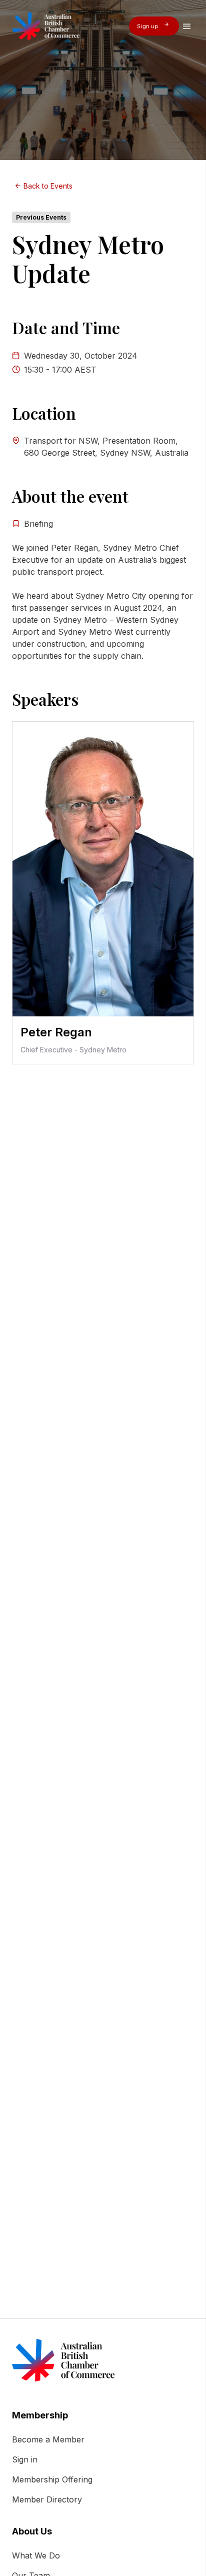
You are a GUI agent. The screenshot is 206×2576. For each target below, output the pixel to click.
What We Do (36, 2555)
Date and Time (66, 328)
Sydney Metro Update (88, 259)
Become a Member (48, 2439)
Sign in (25, 2459)
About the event (70, 496)
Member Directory (47, 2499)
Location (44, 413)
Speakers (45, 699)
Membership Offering (52, 2479)
